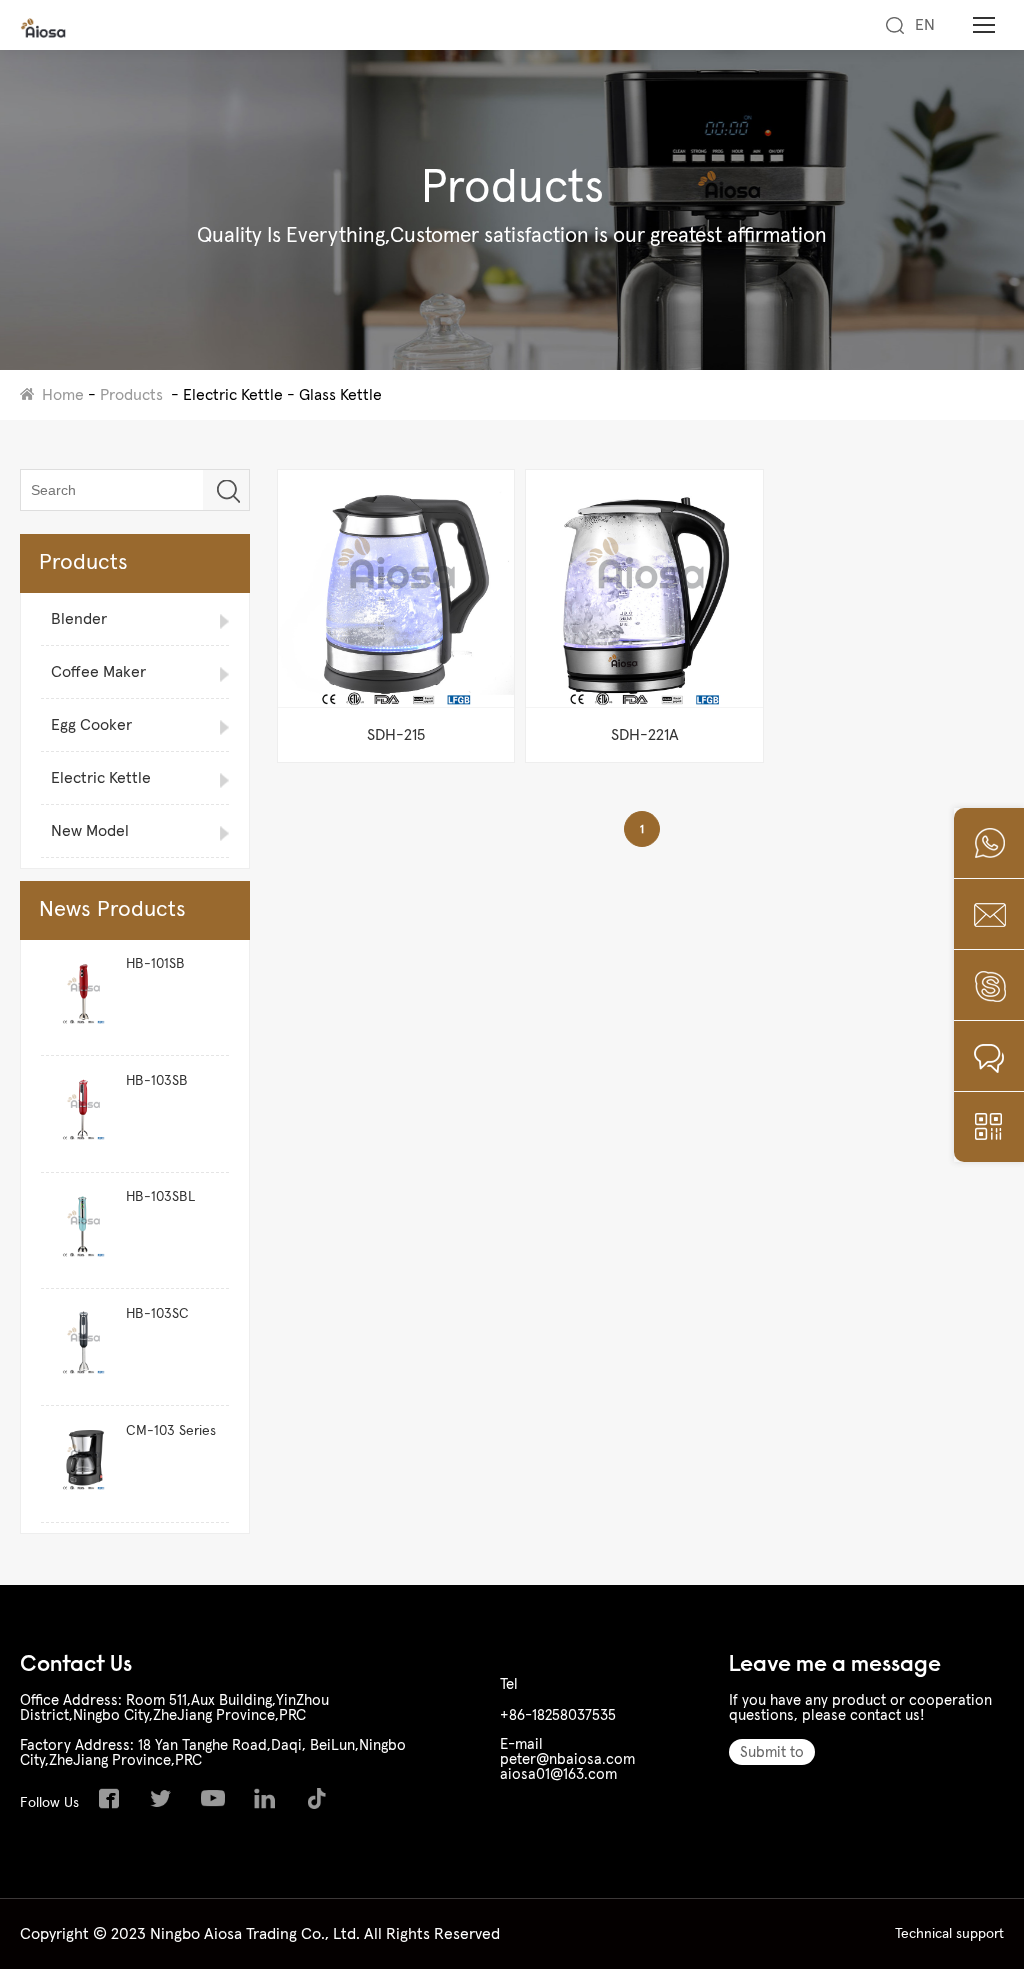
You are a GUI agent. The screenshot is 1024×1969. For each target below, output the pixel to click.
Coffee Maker (98, 672)
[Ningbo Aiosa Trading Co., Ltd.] (43, 34)
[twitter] (166, 1803)
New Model (90, 831)
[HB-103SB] (78, 1114)
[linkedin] (270, 1803)
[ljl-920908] (989, 1056)
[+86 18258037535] (989, 843)
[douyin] (322, 1803)
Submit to (772, 1752)
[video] (218, 1803)
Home (63, 395)
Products (131, 395)
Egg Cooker (91, 725)
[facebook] (114, 1803)
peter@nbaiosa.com (567, 1759)
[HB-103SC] (78, 1347)
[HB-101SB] (78, 997)
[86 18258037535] (989, 985)
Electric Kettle (233, 395)
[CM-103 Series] (78, 1464)
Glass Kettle (340, 395)
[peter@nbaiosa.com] (989, 914)
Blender (79, 619)
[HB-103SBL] (78, 1230)
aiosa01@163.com (558, 1774)
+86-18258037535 (558, 1715)
